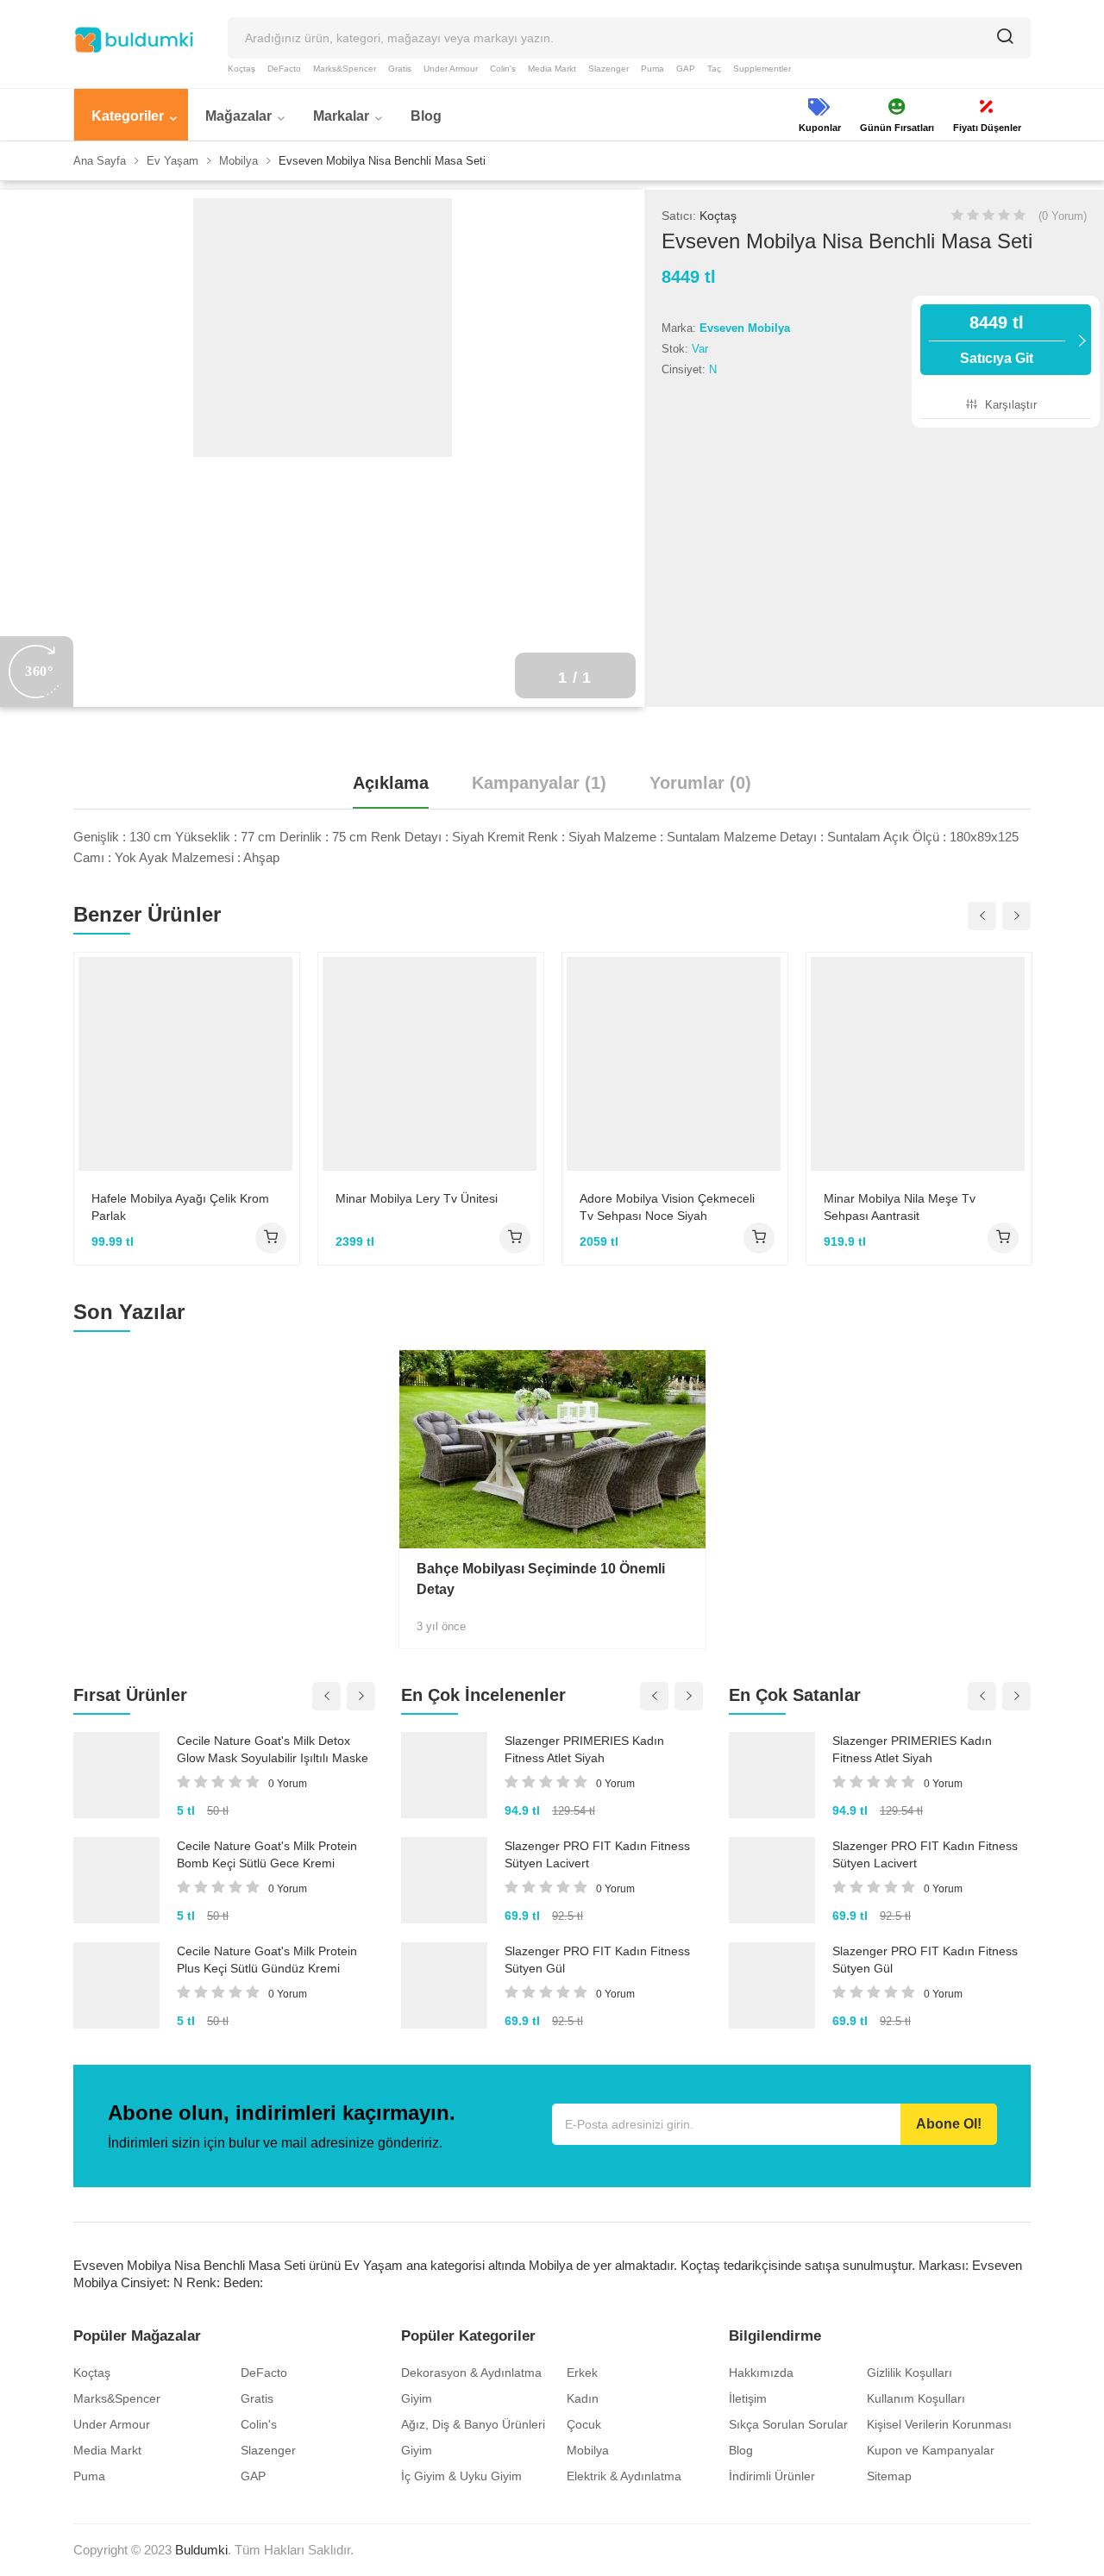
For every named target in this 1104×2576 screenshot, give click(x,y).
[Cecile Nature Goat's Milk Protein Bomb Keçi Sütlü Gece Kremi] (116, 1880)
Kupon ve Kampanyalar (931, 2450)
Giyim (417, 2398)
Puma (652, 69)
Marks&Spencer (345, 69)
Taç (714, 69)
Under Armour (451, 69)
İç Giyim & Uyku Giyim (461, 2476)
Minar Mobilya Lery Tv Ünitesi (417, 1198)
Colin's (503, 69)
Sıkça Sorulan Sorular (788, 2424)
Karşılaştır (1009, 405)
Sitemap (889, 2476)
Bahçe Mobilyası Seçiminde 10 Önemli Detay (541, 1579)
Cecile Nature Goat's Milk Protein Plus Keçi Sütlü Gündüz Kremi (267, 1960)
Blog (741, 2450)
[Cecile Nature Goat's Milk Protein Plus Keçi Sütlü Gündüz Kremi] (116, 1985)
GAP (686, 69)
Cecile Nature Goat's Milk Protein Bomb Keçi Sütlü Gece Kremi (267, 1854)
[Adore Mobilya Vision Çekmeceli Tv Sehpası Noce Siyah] (675, 1064)
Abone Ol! (949, 2124)
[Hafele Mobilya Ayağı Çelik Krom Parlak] (187, 1064)
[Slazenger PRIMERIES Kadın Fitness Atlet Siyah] (444, 1775)
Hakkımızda (761, 2373)
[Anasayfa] (134, 40)
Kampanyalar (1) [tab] (539, 783)
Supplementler (762, 69)
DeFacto (284, 69)
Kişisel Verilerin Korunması (939, 2424)
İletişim (748, 2398)
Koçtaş (241, 69)
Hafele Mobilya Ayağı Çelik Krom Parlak (180, 1207)
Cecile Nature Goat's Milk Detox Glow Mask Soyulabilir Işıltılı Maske (273, 1749)
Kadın (583, 2398)
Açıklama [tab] (391, 783)
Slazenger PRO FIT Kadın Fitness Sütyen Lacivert (597, 1854)
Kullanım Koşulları (916, 2398)
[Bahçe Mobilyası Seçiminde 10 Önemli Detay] (552, 1449)
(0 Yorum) (1063, 216)
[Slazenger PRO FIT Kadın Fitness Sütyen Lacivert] (444, 1880)
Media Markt (552, 69)
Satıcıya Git (997, 339)
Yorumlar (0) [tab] (700, 783)
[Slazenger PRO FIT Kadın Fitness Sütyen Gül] (444, 1985)
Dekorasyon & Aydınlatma (471, 2373)
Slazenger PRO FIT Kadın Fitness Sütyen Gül (597, 1960)
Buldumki (201, 2550)
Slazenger (608, 69)
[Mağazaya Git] (271, 1238)
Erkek (582, 2373)
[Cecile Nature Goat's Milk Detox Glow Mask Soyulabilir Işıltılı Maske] (116, 1775)
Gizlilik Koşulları (910, 2373)
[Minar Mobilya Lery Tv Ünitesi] (431, 1064)
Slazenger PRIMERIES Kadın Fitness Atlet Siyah (584, 1749)
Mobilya (588, 2450)
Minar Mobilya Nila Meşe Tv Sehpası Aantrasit (900, 1207)
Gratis (400, 69)
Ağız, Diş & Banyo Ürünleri (473, 2424)
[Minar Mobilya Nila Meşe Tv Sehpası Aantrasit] (919, 1064)
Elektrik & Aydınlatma (624, 2476)
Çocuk (584, 2424)
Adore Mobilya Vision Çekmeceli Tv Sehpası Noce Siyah (667, 1207)
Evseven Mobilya (745, 328)
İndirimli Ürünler (772, 2476)
